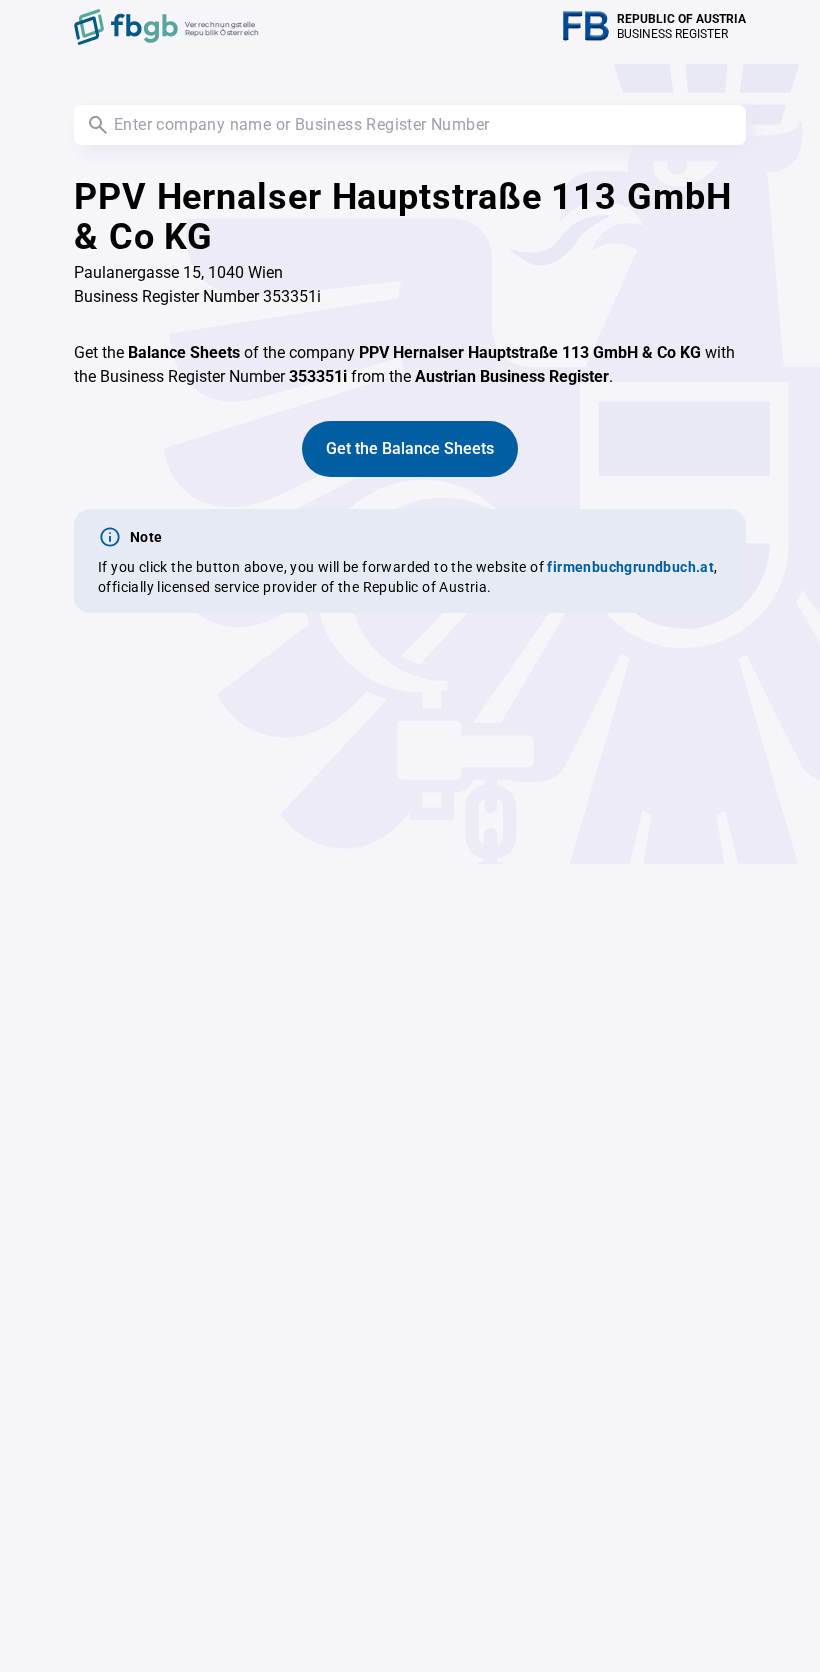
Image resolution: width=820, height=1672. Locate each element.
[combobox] (410, 125)
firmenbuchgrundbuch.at (630, 567)
